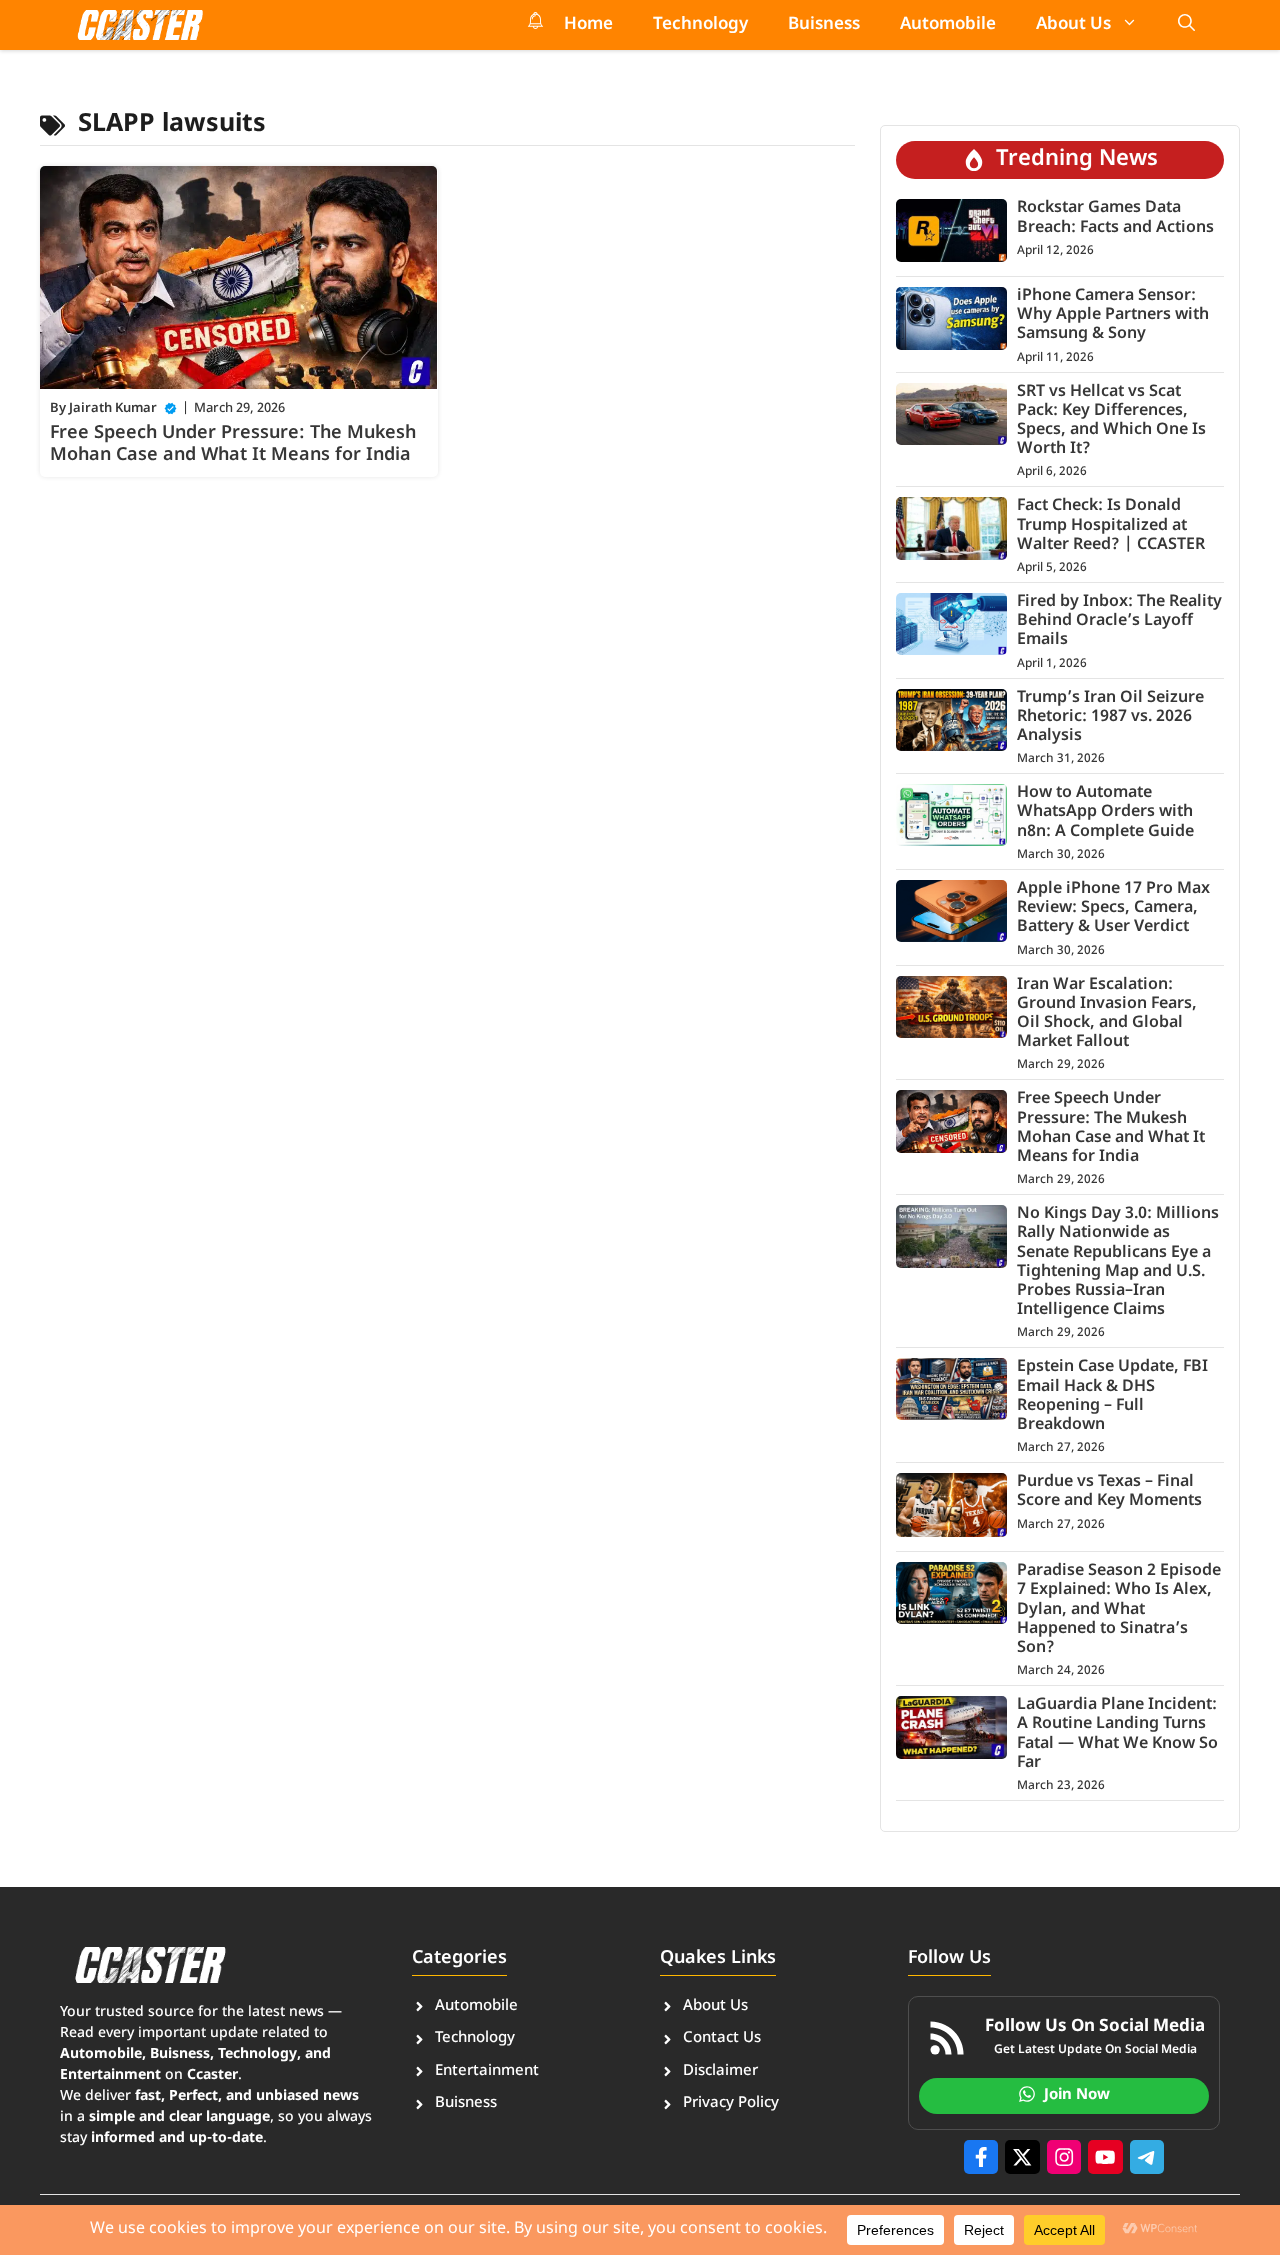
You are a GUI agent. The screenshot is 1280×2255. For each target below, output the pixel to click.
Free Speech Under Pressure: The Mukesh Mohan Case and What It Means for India (233, 444)
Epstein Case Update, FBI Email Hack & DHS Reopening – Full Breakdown (1112, 1396)
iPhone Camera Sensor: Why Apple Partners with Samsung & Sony (1113, 315)
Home (588, 25)
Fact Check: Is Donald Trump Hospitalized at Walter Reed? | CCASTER (1111, 525)
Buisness (824, 25)
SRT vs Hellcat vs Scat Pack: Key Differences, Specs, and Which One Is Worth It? (1111, 421)
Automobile (948, 25)
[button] (1186, 25)
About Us (1073, 25)
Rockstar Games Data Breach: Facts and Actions (1115, 218)
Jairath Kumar (113, 408)
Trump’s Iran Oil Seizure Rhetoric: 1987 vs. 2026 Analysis (1110, 717)
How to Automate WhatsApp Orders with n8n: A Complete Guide (1105, 812)
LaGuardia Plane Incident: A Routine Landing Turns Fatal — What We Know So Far (1117, 1734)
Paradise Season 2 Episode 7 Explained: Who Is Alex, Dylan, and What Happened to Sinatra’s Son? (1119, 1610)
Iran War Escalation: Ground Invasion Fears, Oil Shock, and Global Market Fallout (1107, 1014)
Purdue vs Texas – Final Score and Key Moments (1109, 1492)
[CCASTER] (140, 25)
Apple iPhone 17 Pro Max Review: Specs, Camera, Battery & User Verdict (1113, 908)
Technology (700, 25)
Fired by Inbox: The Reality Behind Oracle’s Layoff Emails (1119, 621)
